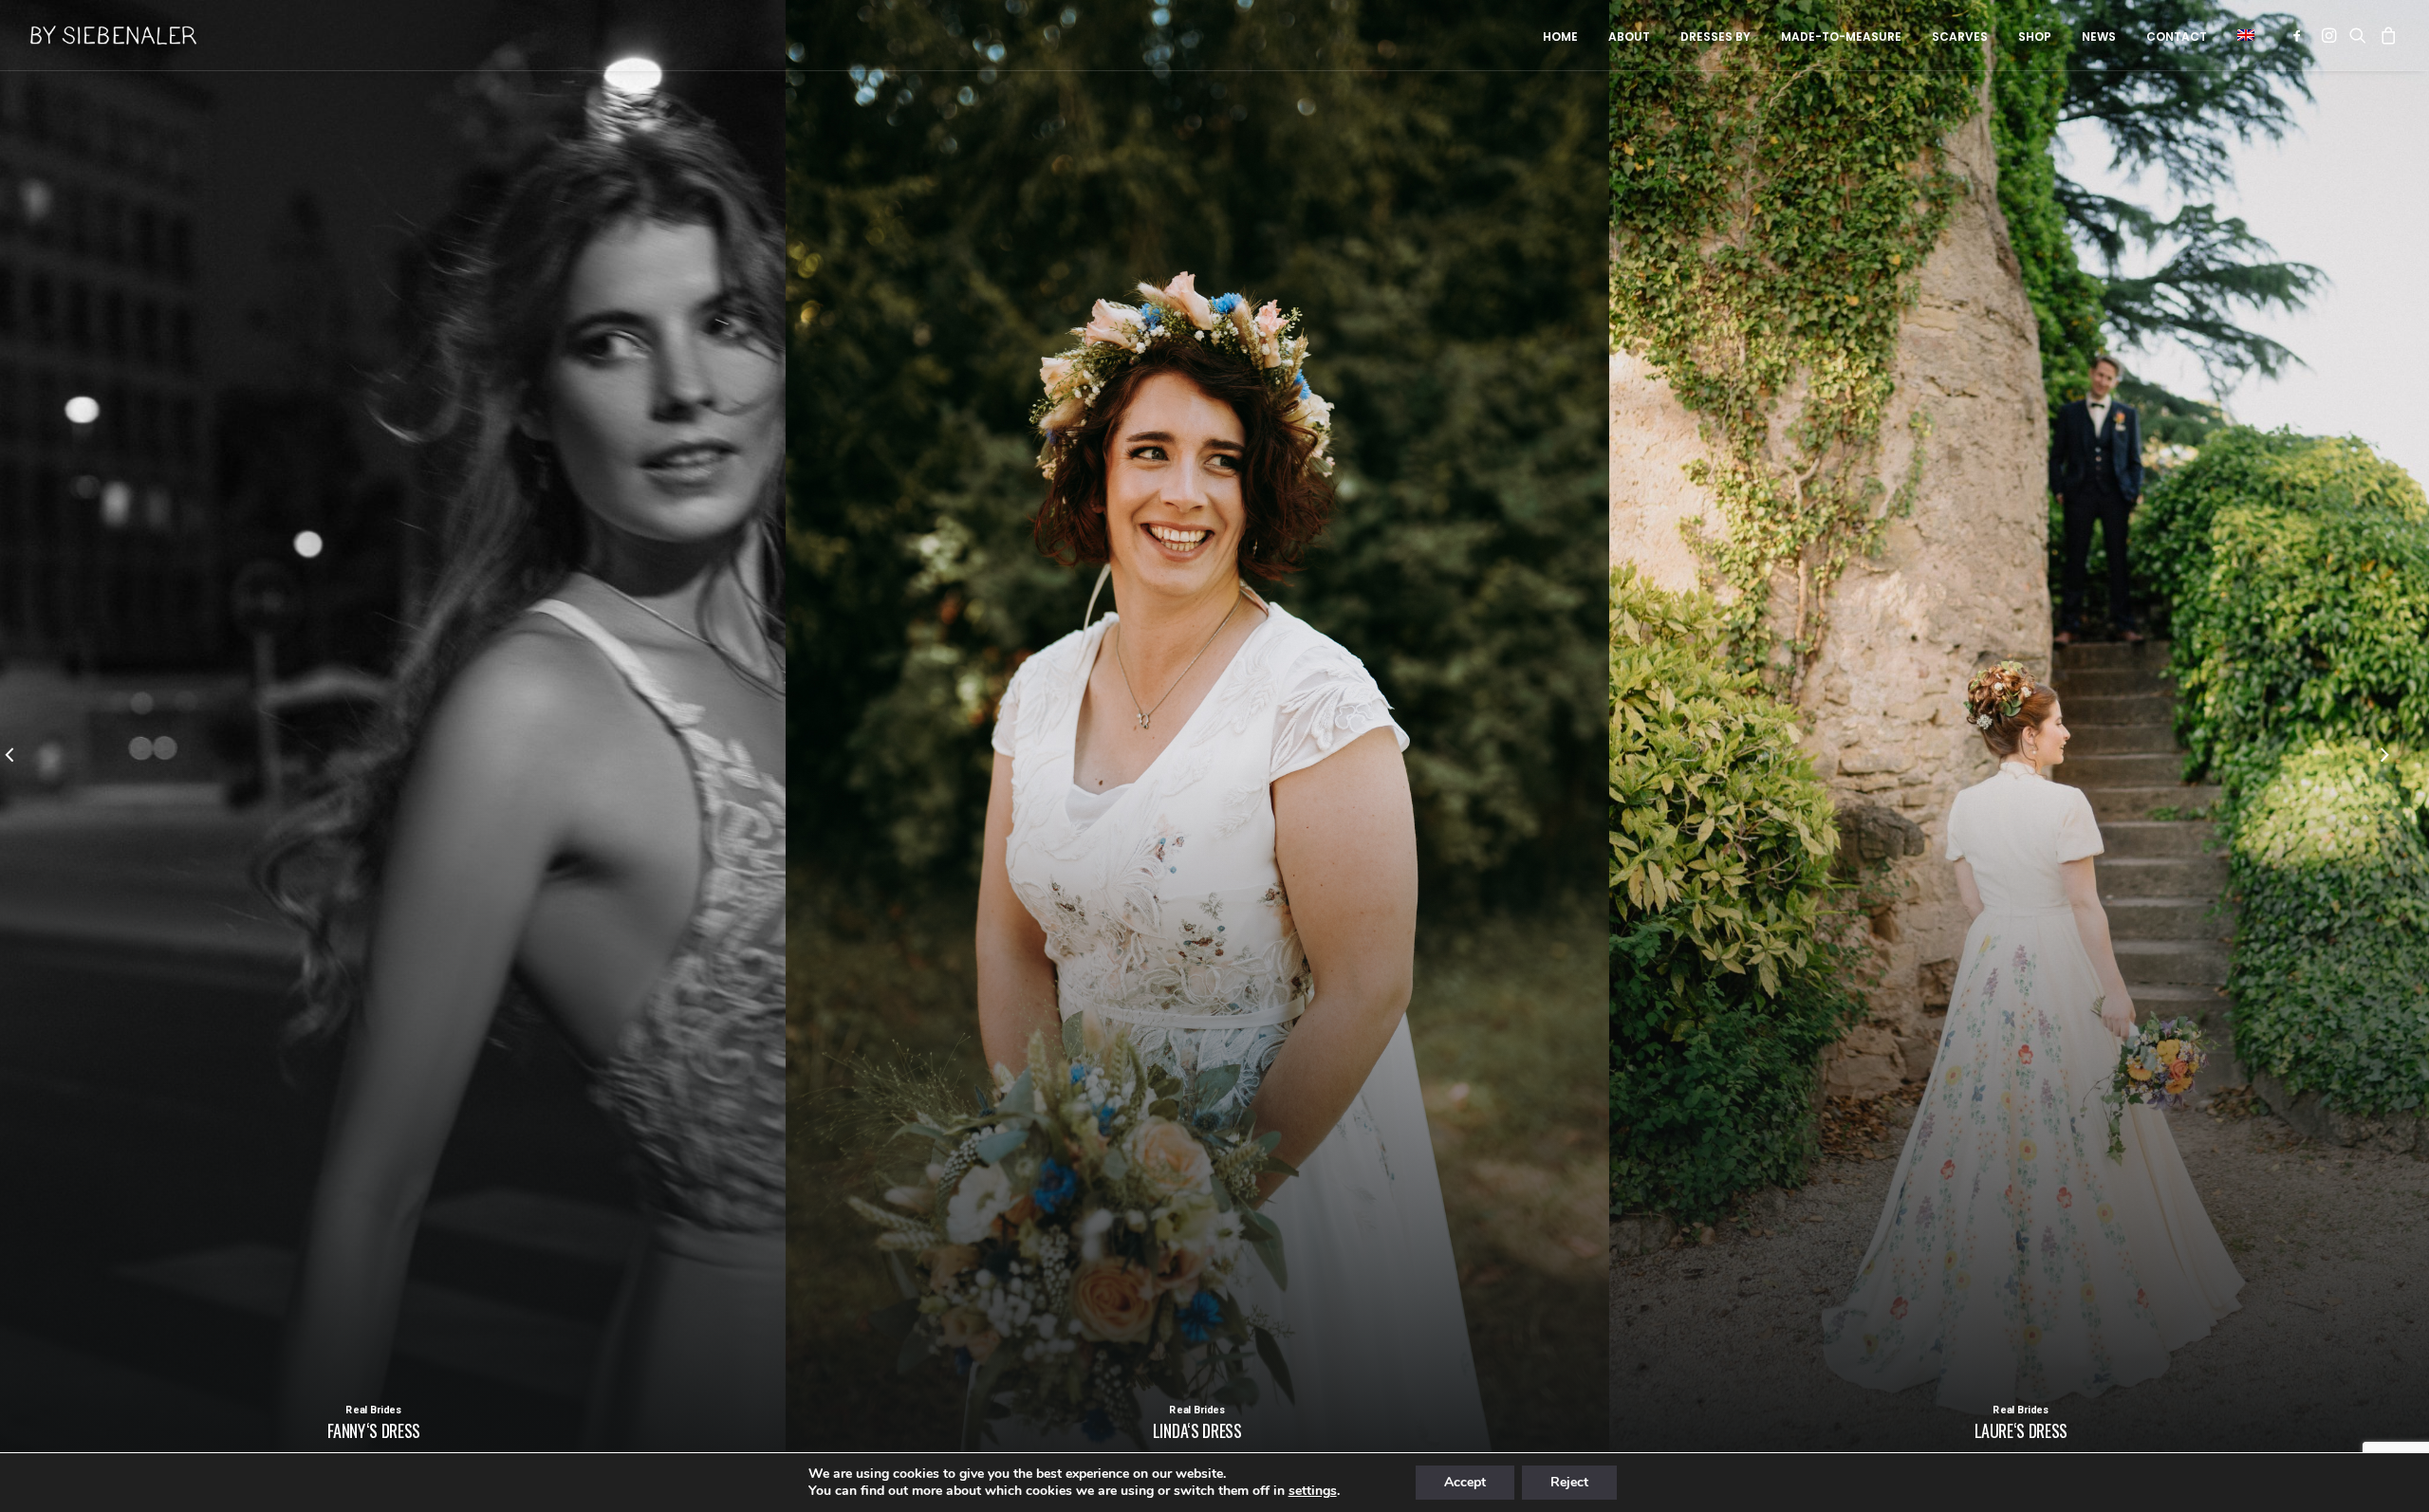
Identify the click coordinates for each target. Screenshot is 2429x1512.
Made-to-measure (1841, 37)
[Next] (2384, 757)
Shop (2035, 37)
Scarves (1960, 37)
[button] (2239, 35)
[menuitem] (1560, 37)
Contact (2177, 37)
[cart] (2386, 35)
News (2099, 37)
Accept (1465, 1482)
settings (1313, 1491)
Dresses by (1715, 37)
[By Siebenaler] (113, 35)
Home (1560, 37)
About (1629, 37)
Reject (1569, 1482)
